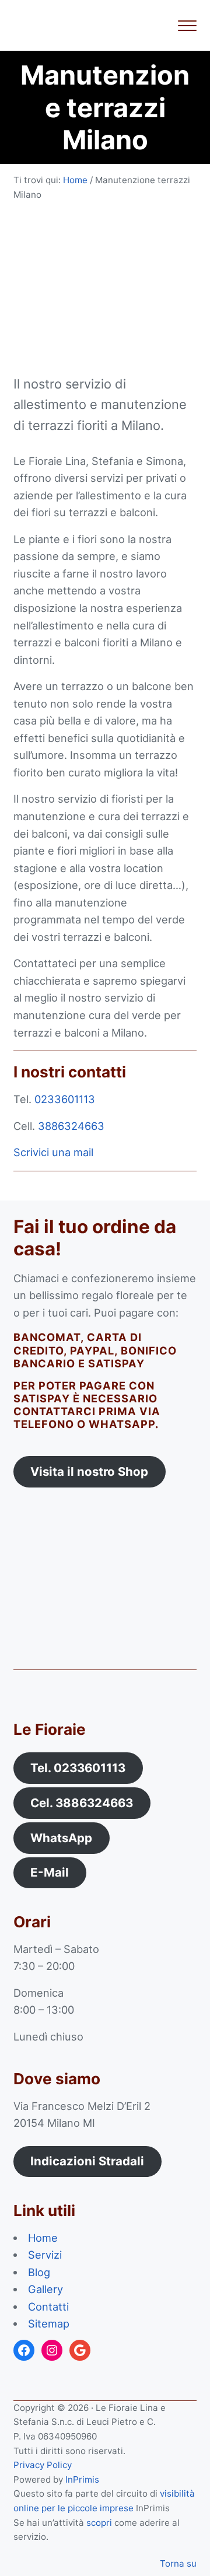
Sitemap (49, 2323)
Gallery (45, 2289)
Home (43, 2238)
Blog (39, 2272)
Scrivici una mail (53, 1152)
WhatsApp (61, 1838)
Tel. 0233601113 (78, 1768)
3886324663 (71, 1126)
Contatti (48, 2306)
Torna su (178, 2563)
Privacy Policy (43, 2465)
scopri (99, 2523)
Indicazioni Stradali (87, 2161)
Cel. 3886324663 (82, 1803)
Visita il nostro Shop (89, 1471)
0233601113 (65, 1099)
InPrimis (82, 2479)
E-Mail (50, 1872)
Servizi (45, 2255)
